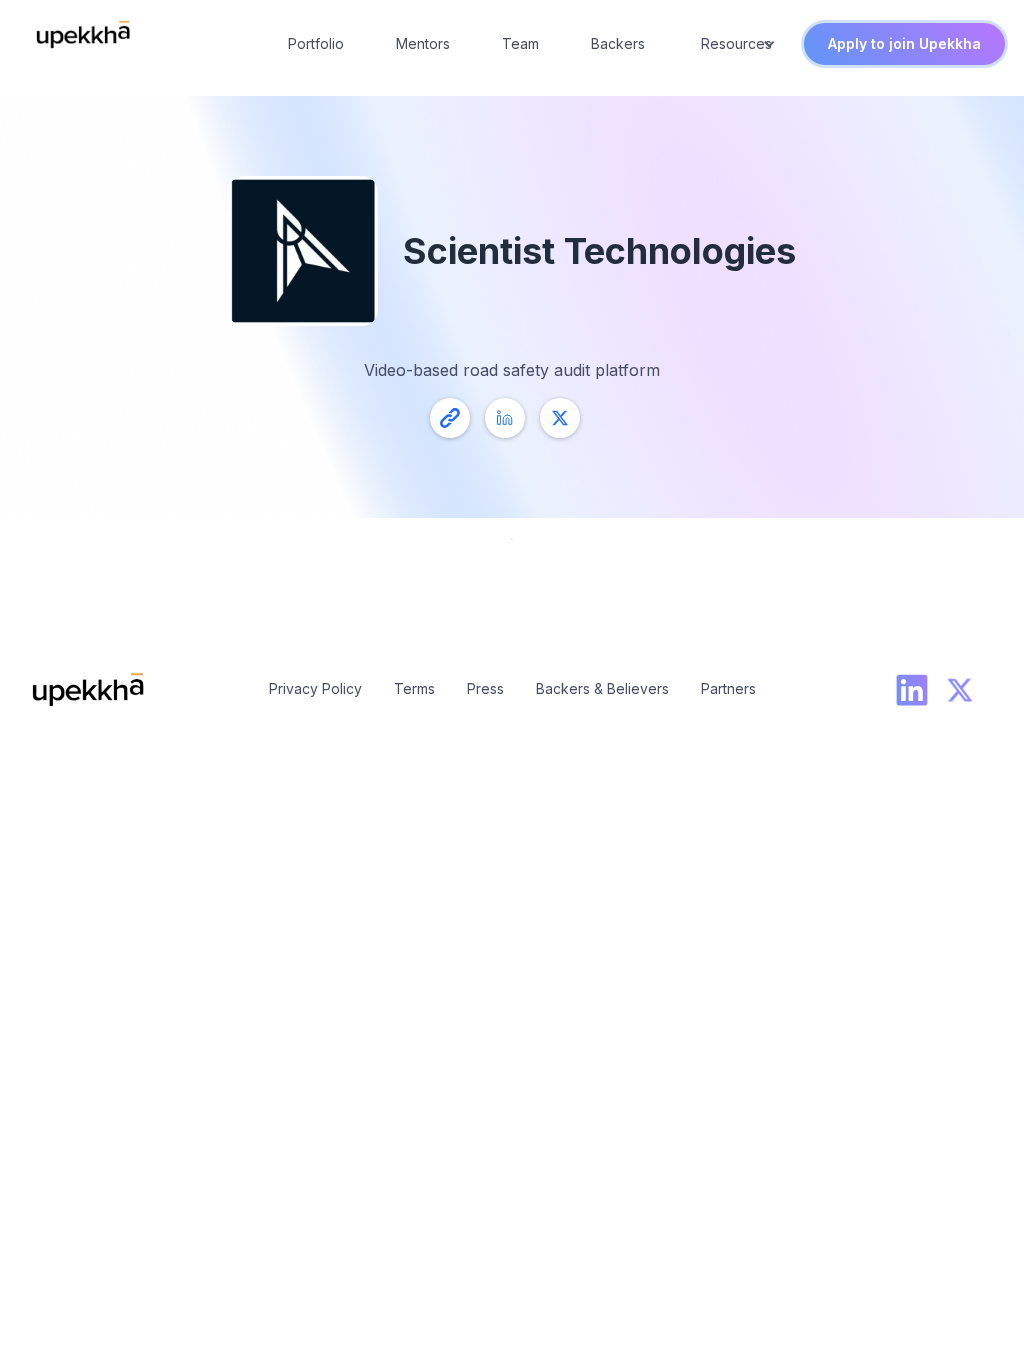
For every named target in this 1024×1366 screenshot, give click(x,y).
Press (485, 688)
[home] (83, 34)
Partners (728, 688)
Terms (414, 688)
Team (520, 43)
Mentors (423, 43)
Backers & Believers (602, 688)
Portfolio (316, 43)
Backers (618, 43)
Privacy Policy (315, 688)
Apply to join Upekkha (904, 43)
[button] (736, 44)
